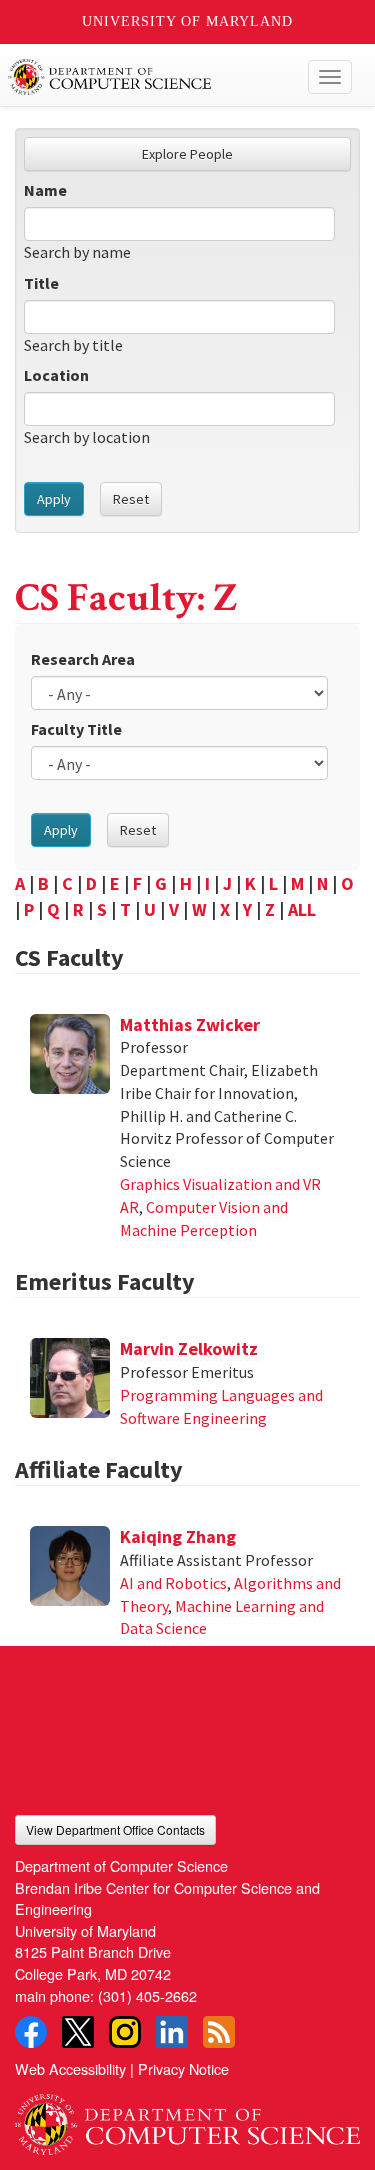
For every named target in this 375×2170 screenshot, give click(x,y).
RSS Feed (219, 2032)
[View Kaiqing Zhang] (70, 1566)
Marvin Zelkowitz (189, 1348)
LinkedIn (172, 2032)
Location (56, 375)
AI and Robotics (173, 1583)
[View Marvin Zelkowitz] (70, 1378)
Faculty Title (76, 729)
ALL (302, 909)
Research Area (83, 659)
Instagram (125, 2032)
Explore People (187, 154)
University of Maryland (187, 21)
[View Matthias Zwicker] (70, 1054)
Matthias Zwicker (190, 1024)
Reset (131, 499)
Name (45, 190)
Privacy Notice (183, 2068)
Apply (54, 499)
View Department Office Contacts (115, 1829)
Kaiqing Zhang (178, 1536)
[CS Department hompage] (187, 2118)
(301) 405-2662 (147, 1995)
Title (41, 283)
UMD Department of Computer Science (151, 77)
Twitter (78, 2032)
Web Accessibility (70, 2068)
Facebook (31, 2032)
